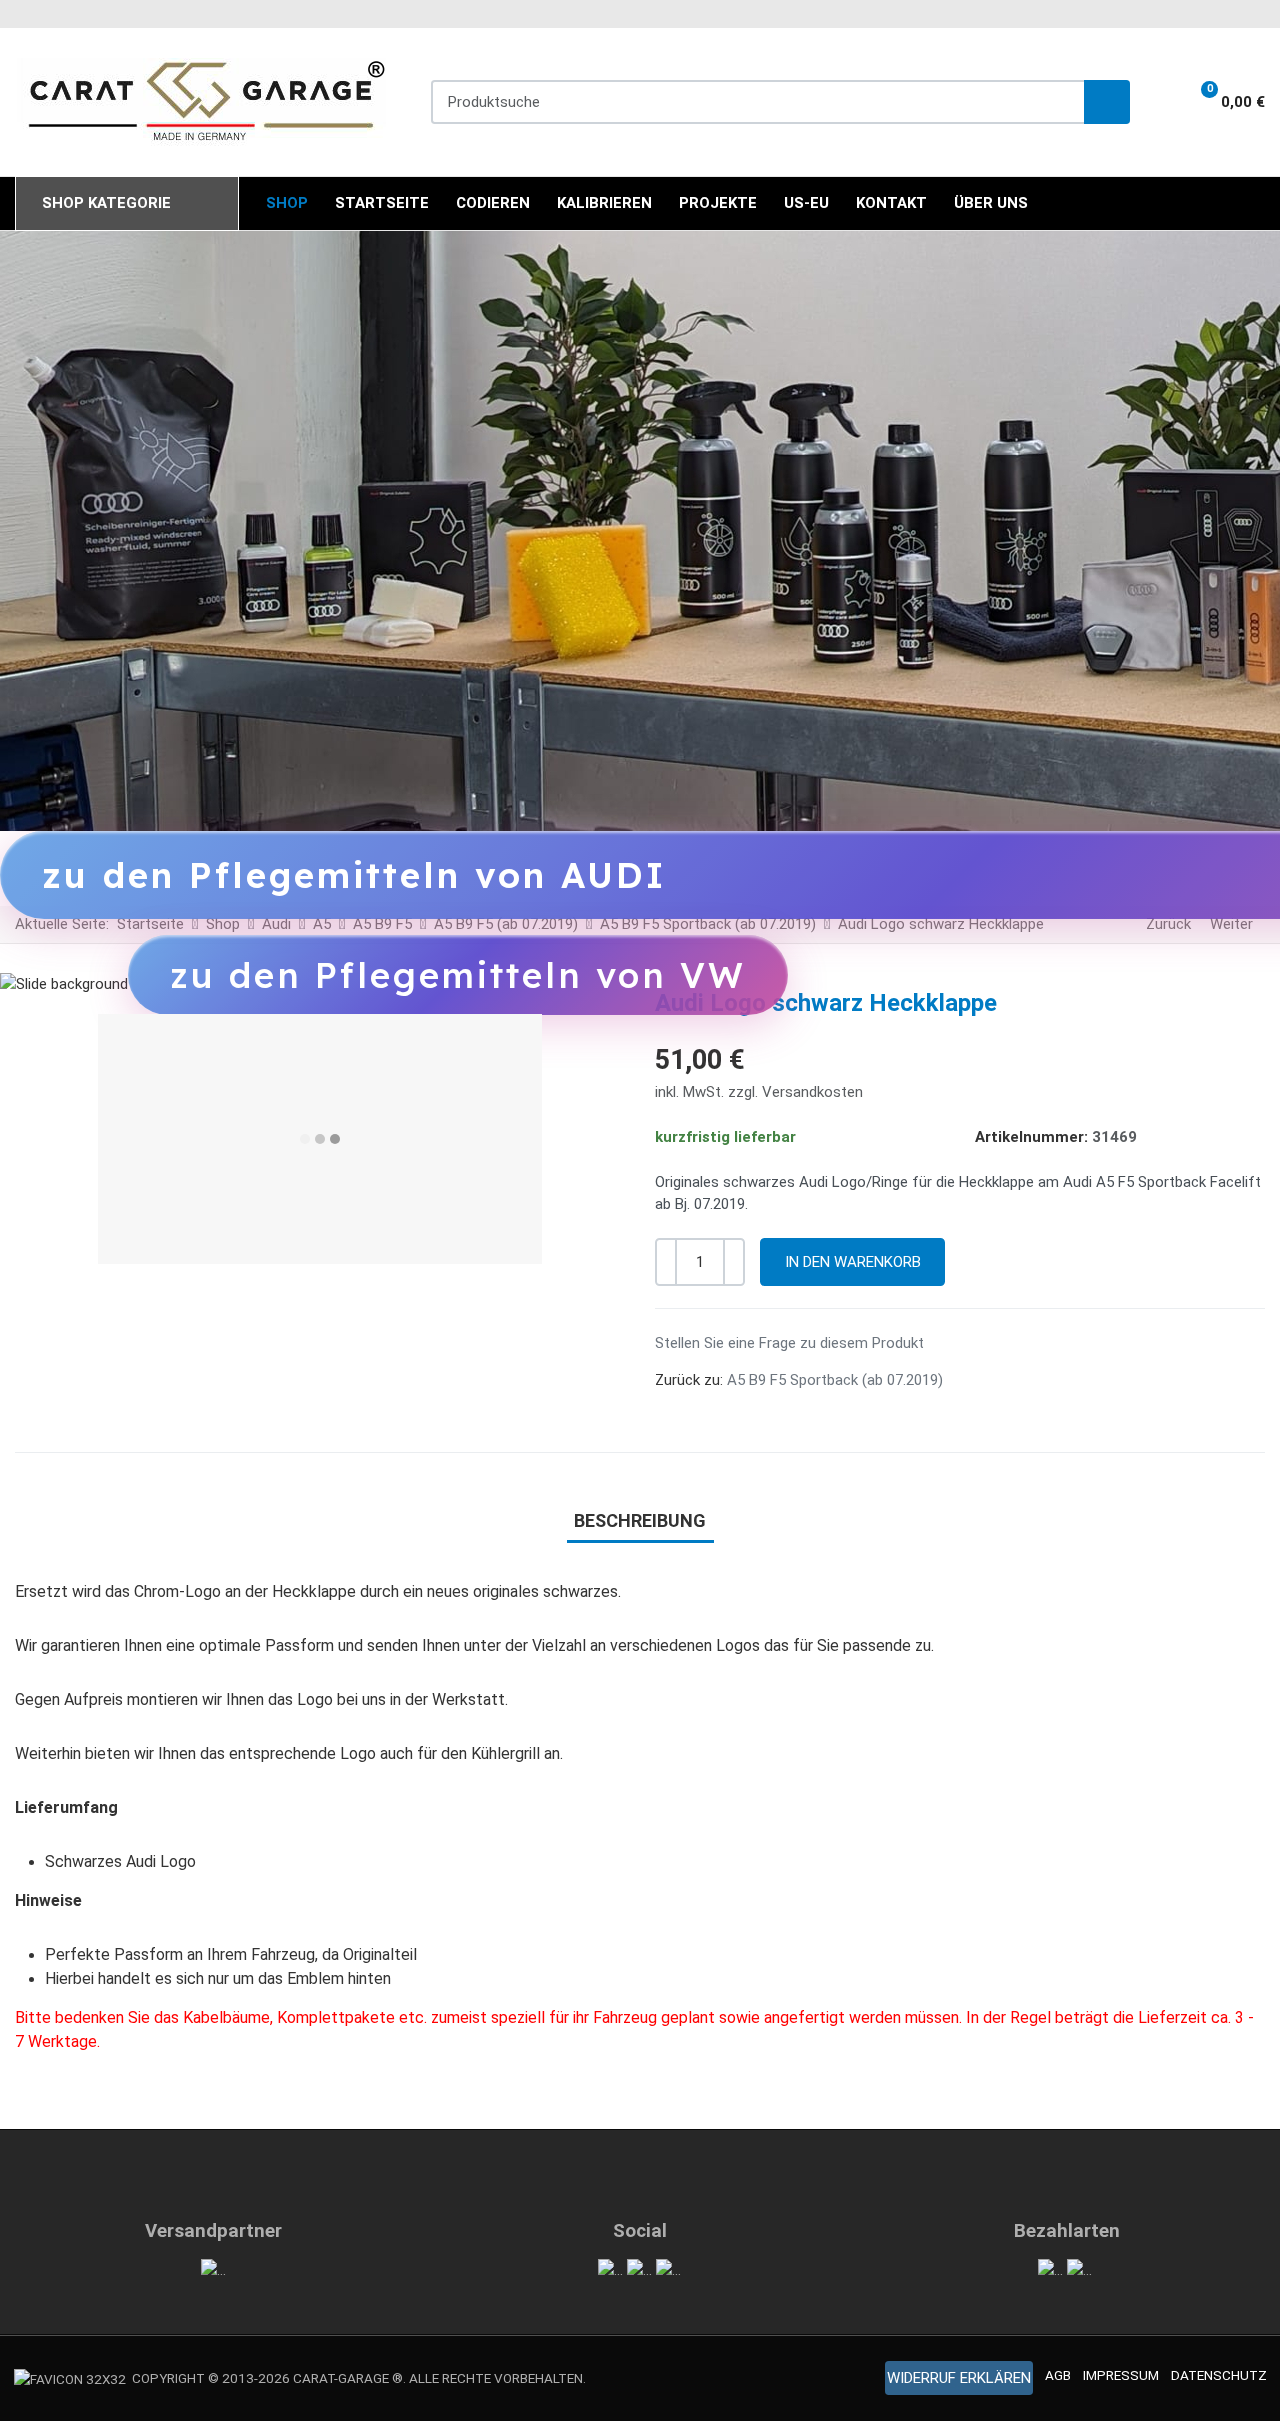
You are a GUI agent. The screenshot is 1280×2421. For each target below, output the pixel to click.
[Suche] (1107, 102)
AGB (1058, 2375)
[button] (1220, 102)
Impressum (1121, 2375)
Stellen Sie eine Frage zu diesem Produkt (789, 1343)
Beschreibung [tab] (640, 1520)
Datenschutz (1219, 2375)
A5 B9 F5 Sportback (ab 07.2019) (835, 1380)
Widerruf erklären (959, 2378)
